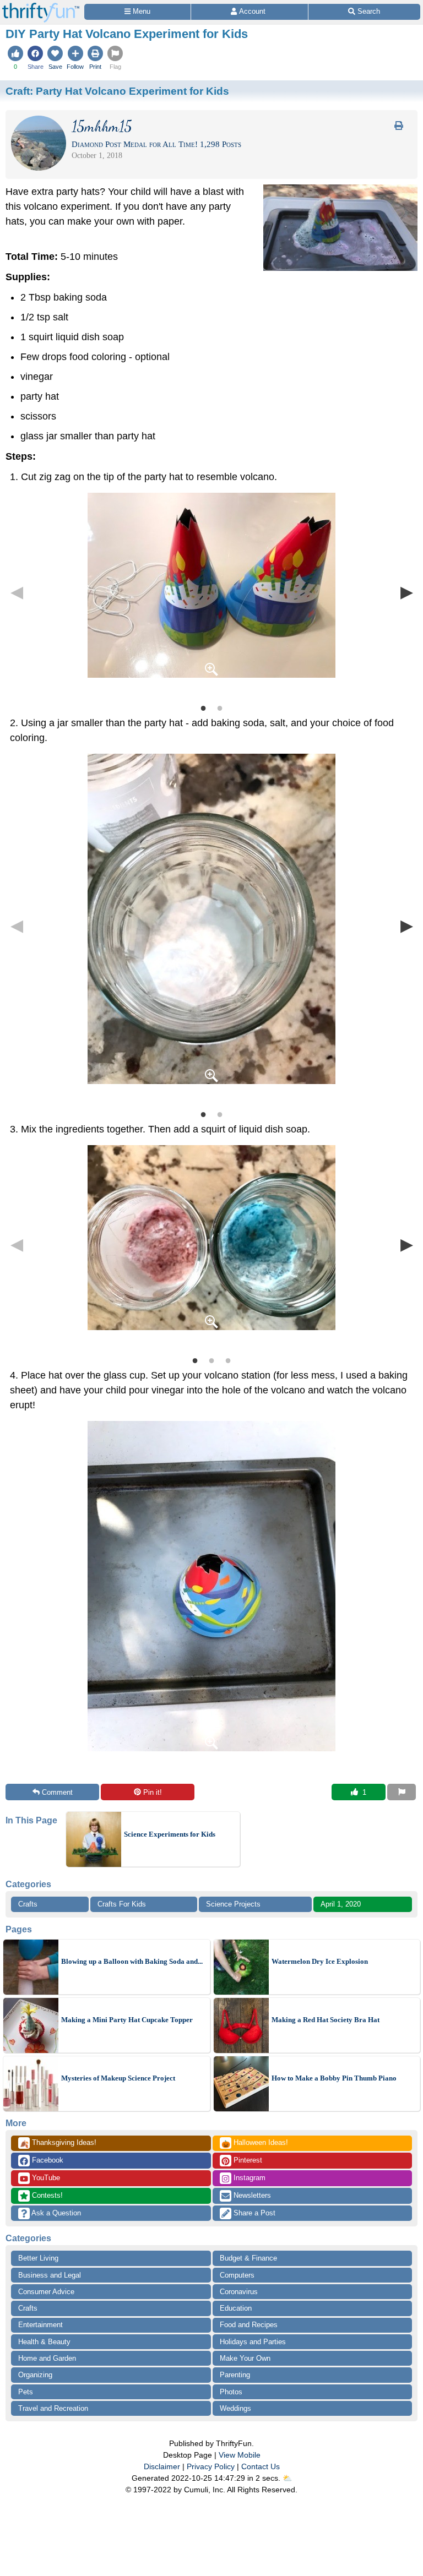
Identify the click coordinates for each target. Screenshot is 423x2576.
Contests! (46, 2195)
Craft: (117, 91)
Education (236, 2308)
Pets (26, 2392)
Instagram (248, 2178)
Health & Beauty (44, 2342)
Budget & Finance (248, 2258)
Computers (237, 2275)
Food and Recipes (249, 2325)
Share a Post (253, 2213)
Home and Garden (47, 2358)
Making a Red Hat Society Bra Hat (326, 2020)
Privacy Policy (211, 2466)
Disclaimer (162, 2466)
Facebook (47, 2160)
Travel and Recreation (53, 2408)
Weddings (235, 2408)
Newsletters (251, 2195)
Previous (17, 592)
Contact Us (261, 2466)
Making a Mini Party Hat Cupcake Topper (127, 2020)
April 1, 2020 (341, 1904)
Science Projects (233, 1904)
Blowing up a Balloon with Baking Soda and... (132, 1961)
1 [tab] (203, 707)
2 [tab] (220, 707)
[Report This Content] (402, 1792)
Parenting (235, 2375)
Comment (57, 1792)
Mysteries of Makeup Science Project (118, 2078)
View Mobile (240, 2455)
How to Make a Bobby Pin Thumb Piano (334, 2078)
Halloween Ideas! (255, 2143)
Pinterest (247, 2160)
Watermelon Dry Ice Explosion (320, 1961)
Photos (231, 2392)
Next (406, 592)
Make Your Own (245, 2358)
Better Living (38, 2258)
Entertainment (40, 2325)
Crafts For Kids (122, 1904)
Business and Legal (50, 2275)
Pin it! (153, 1792)
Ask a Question (55, 2213)
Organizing (35, 2375)
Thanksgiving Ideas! (58, 2143)
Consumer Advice (46, 2292)
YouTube (45, 2178)
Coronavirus (239, 2292)
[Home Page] (41, 6)
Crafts (28, 1904)
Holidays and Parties (253, 2342)
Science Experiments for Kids (170, 1834)
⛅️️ (287, 2478)
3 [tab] (228, 1360)
